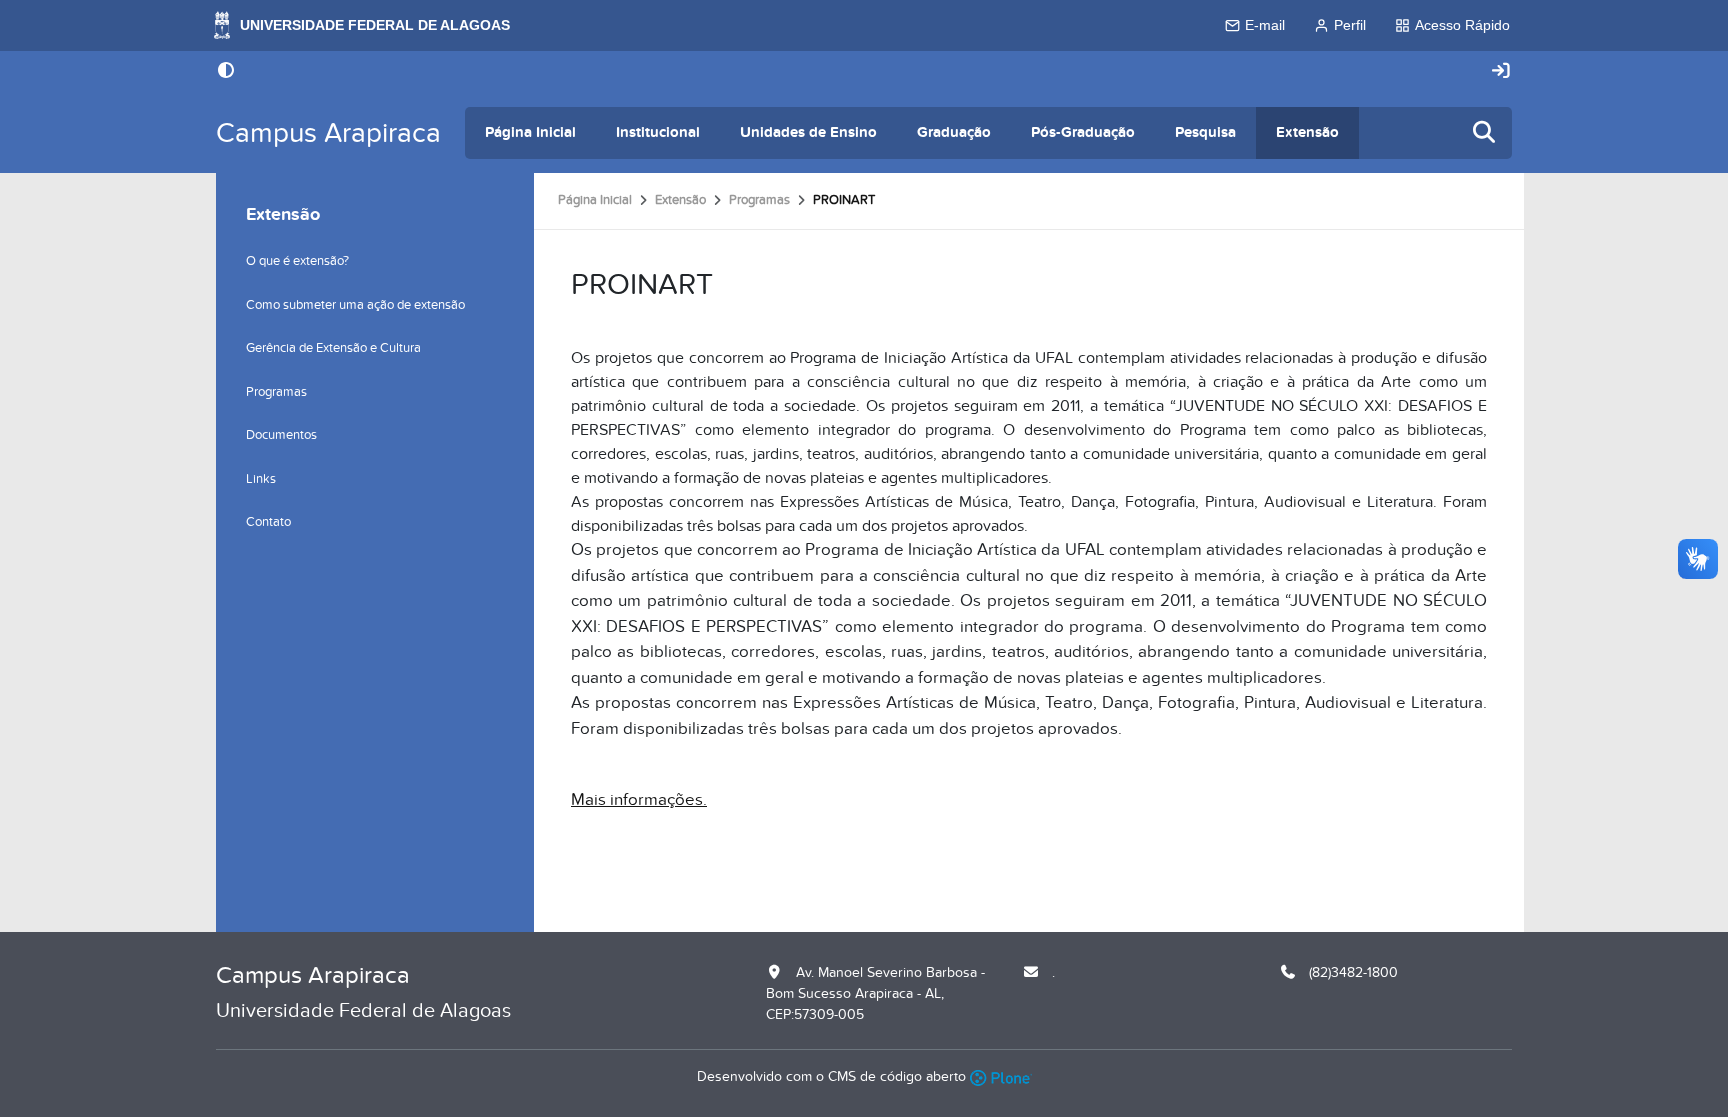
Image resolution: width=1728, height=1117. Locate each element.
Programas (759, 200)
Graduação (954, 132)
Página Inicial (530, 132)
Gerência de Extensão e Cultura (333, 348)
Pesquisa (1205, 132)
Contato (268, 522)
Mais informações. (639, 800)
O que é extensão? (297, 261)
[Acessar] (1501, 71)
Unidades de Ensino (808, 132)
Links (261, 479)
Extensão (1307, 132)
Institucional (658, 132)
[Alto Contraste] (226, 72)
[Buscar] (1485, 133)
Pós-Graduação (1083, 132)
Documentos (281, 435)
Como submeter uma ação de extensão (355, 305)
